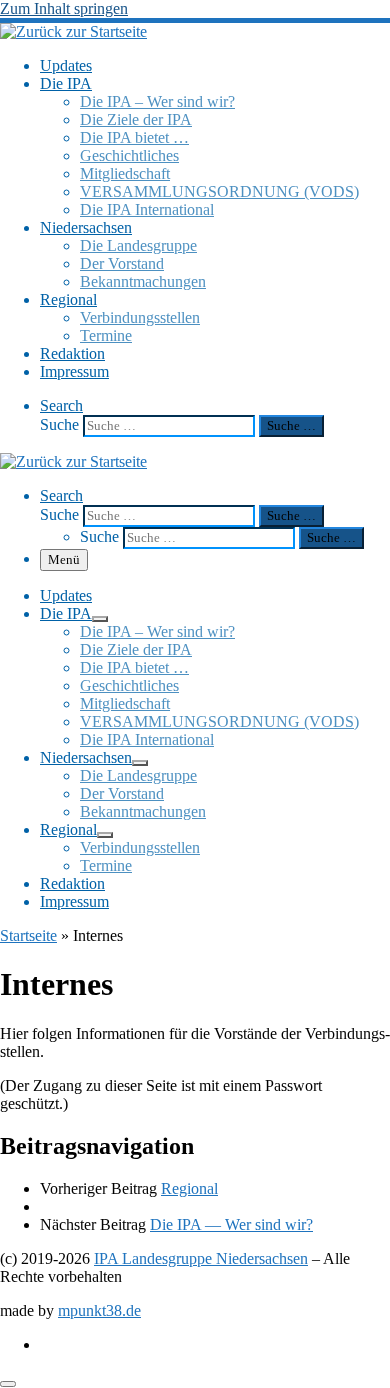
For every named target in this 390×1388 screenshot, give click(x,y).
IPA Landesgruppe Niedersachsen (201, 1258)
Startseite (28, 935)
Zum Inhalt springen (64, 8)
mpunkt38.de (99, 1310)
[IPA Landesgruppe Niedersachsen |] (73, 31)
